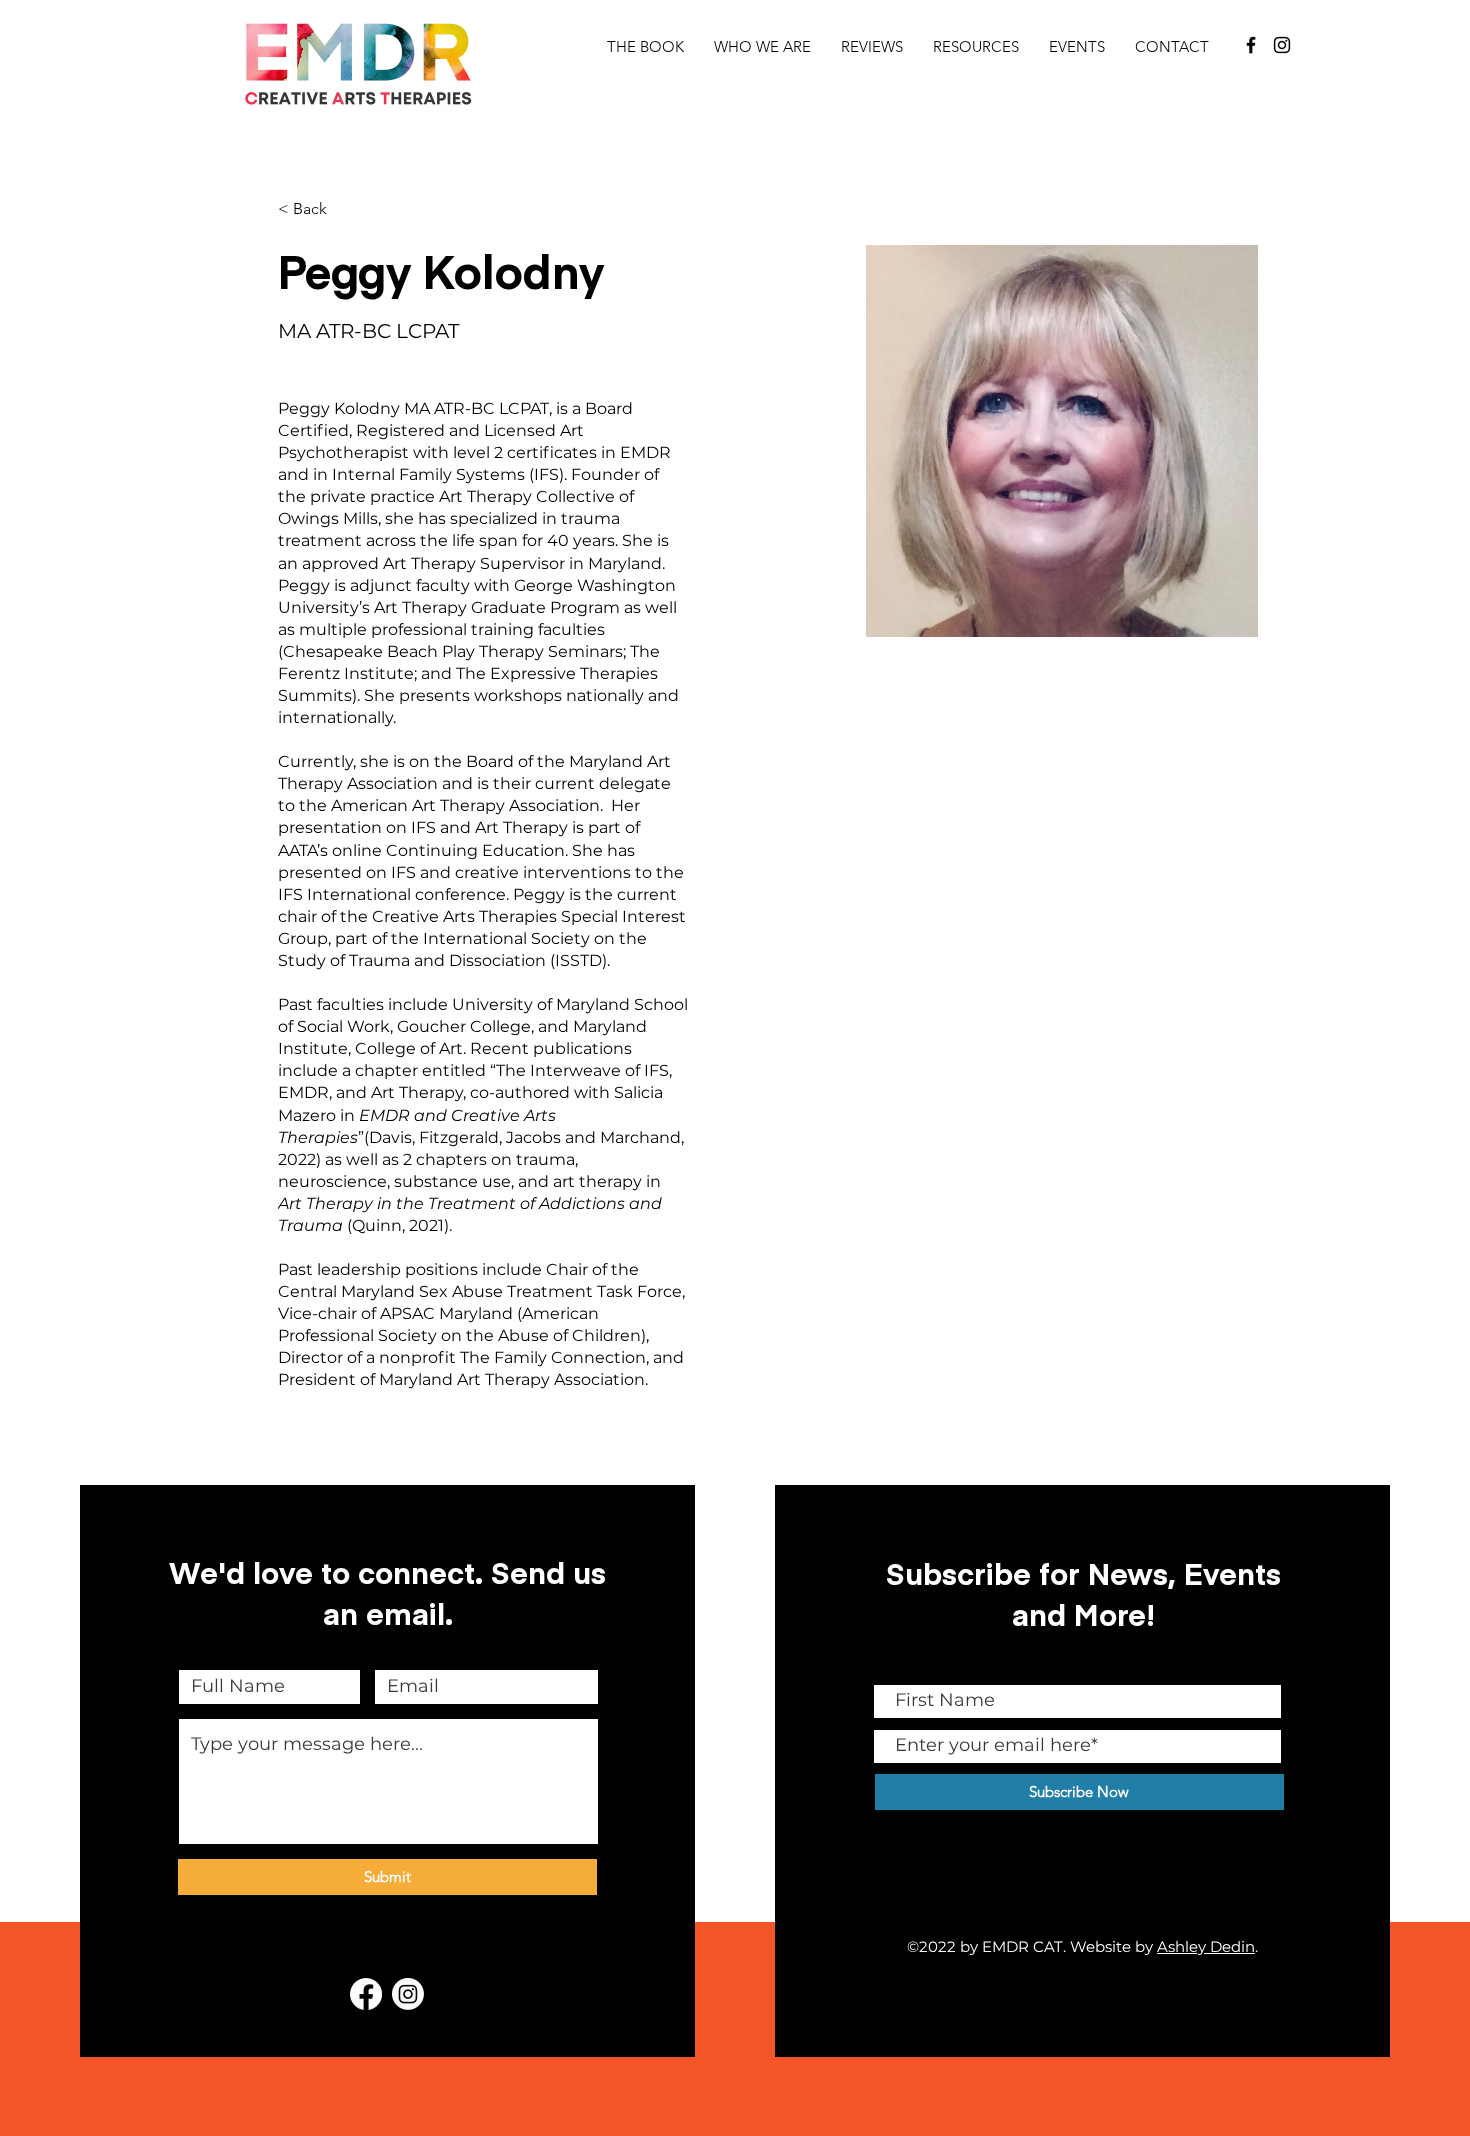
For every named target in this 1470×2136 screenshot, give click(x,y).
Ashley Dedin (1206, 1946)
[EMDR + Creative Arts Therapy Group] (1251, 45)
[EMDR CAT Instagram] (408, 1994)
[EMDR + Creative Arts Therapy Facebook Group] (366, 1994)
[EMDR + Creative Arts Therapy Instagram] (1282, 45)
